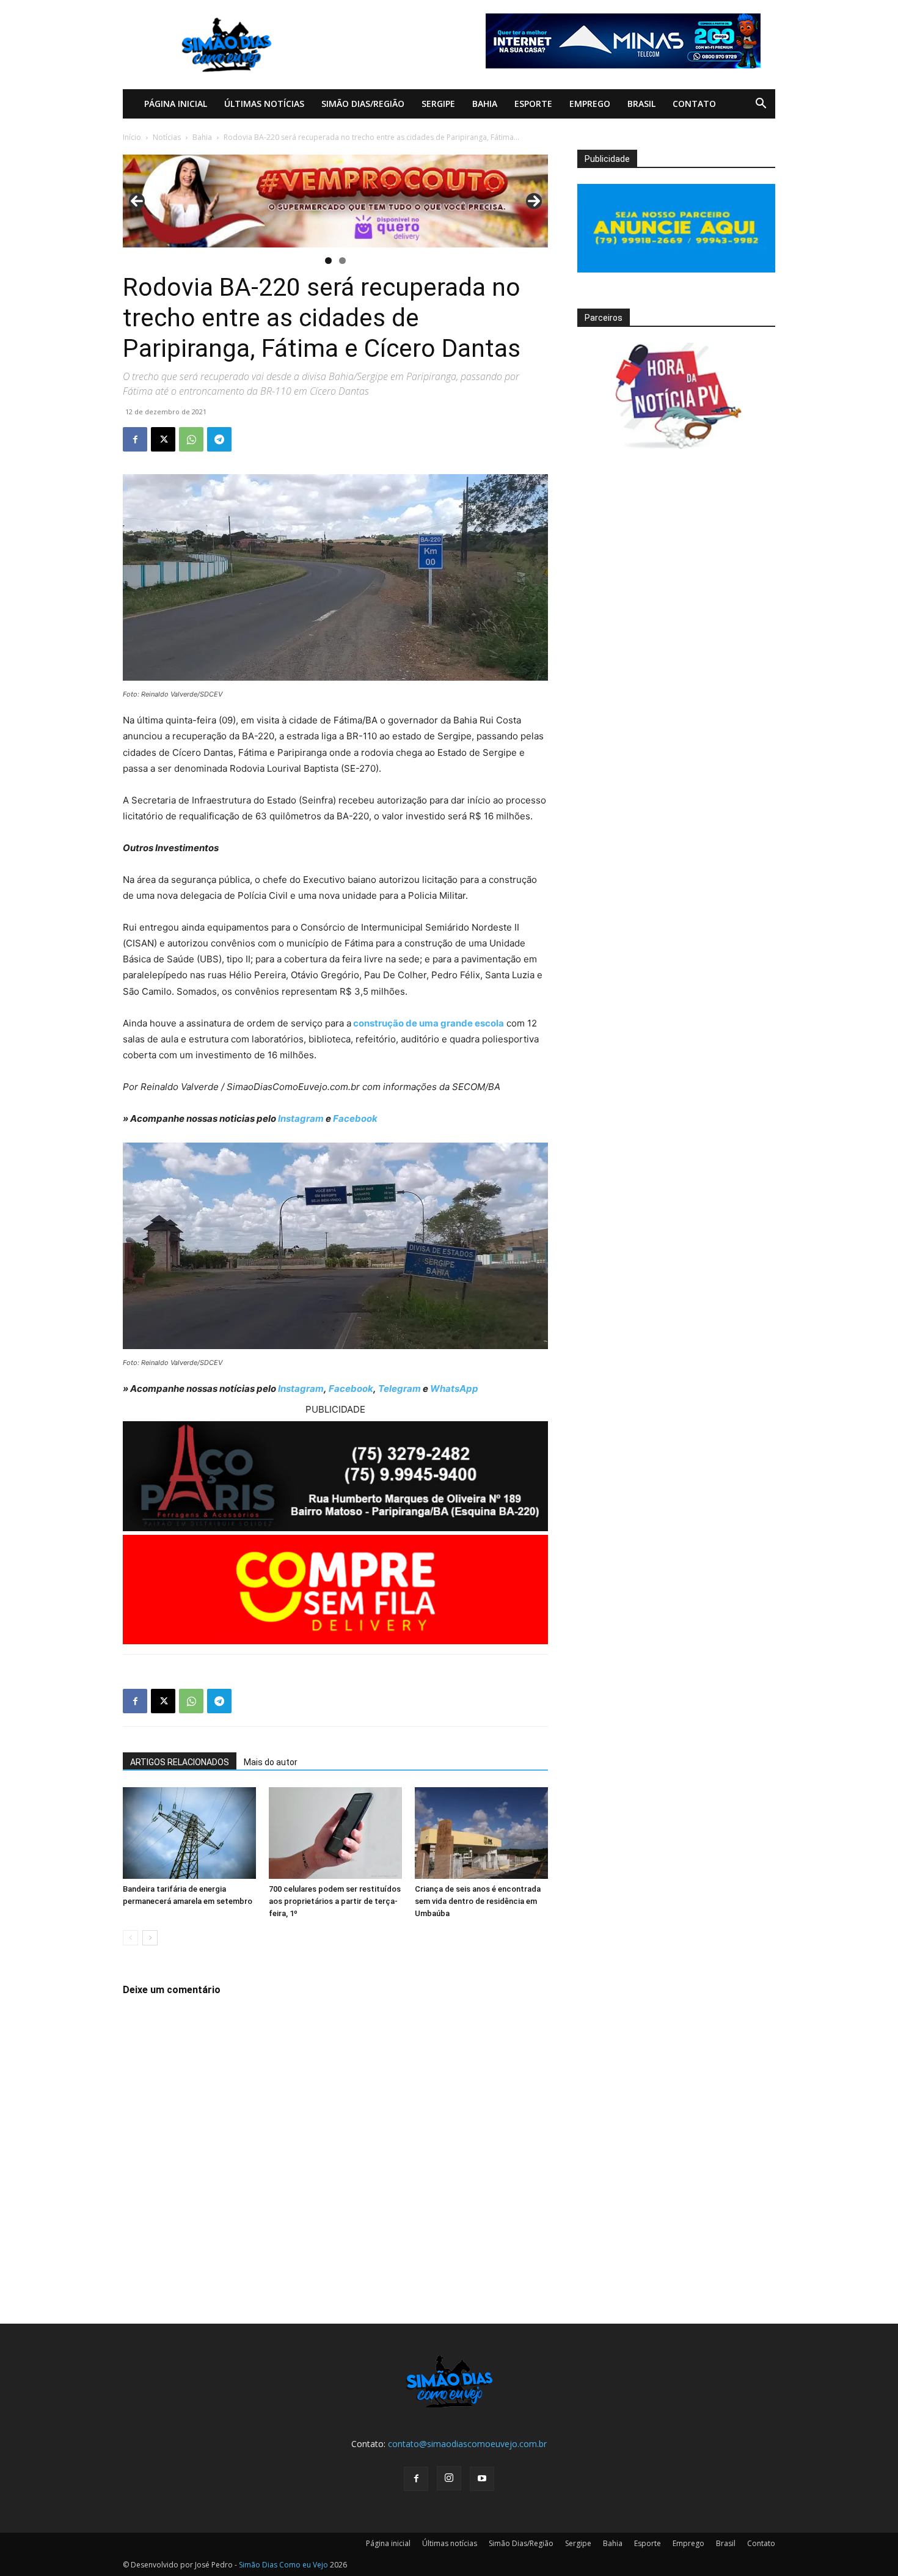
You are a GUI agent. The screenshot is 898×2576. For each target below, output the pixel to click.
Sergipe (438, 104)
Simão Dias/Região (363, 104)
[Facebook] (135, 439)
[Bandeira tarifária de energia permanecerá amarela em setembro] (189, 1833)
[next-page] (150, 1938)
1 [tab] (328, 261)
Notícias (167, 137)
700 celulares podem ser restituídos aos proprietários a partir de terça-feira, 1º (335, 1901)
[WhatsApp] (191, 439)
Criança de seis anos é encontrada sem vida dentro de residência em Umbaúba (478, 1901)
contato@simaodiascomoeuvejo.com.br (467, 2444)
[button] (761, 105)
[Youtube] (482, 2479)
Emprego (590, 104)
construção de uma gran (407, 1023)
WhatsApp (454, 1389)
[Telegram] (219, 439)
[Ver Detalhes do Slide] (335, 201)
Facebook (355, 1118)
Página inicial (176, 104)
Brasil (641, 104)
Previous (137, 201)
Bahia (485, 104)
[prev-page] (130, 1938)
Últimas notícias (264, 104)
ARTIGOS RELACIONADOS (180, 1762)
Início (132, 137)
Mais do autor (271, 1762)
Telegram (400, 1389)
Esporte (533, 104)
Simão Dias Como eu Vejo (283, 2565)
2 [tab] (342, 261)
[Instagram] (449, 2478)
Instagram (301, 1118)
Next (534, 201)
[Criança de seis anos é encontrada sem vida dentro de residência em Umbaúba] (481, 1833)
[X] (163, 439)
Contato (694, 104)
